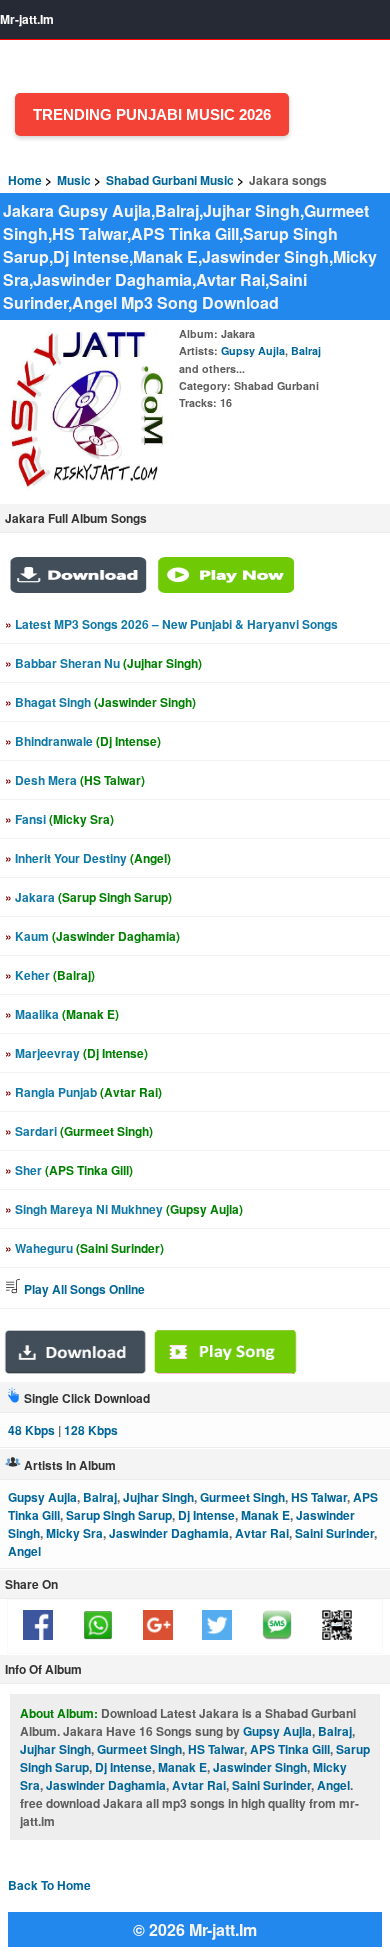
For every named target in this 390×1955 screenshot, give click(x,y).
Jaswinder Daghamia (169, 1533)
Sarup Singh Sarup (119, 1515)
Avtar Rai (262, 1533)
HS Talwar (319, 1497)
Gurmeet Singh (242, 1497)
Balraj (306, 350)
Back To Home (49, 1885)
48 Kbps (31, 1430)
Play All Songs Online (83, 1289)
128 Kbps (91, 1430)
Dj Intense (206, 1515)
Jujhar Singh (158, 1497)
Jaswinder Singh (260, 1767)
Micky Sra (74, 1533)
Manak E (265, 1515)
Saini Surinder (334, 1533)
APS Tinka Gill (290, 1749)
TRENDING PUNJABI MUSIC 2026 (152, 114)
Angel (24, 1551)
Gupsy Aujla (253, 350)
